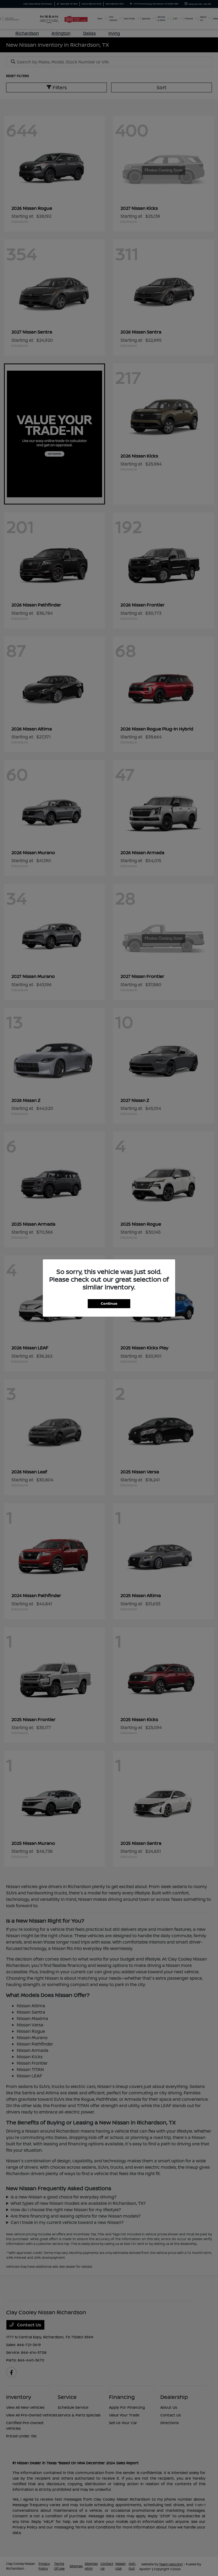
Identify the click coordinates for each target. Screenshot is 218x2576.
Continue (109, 1303)
